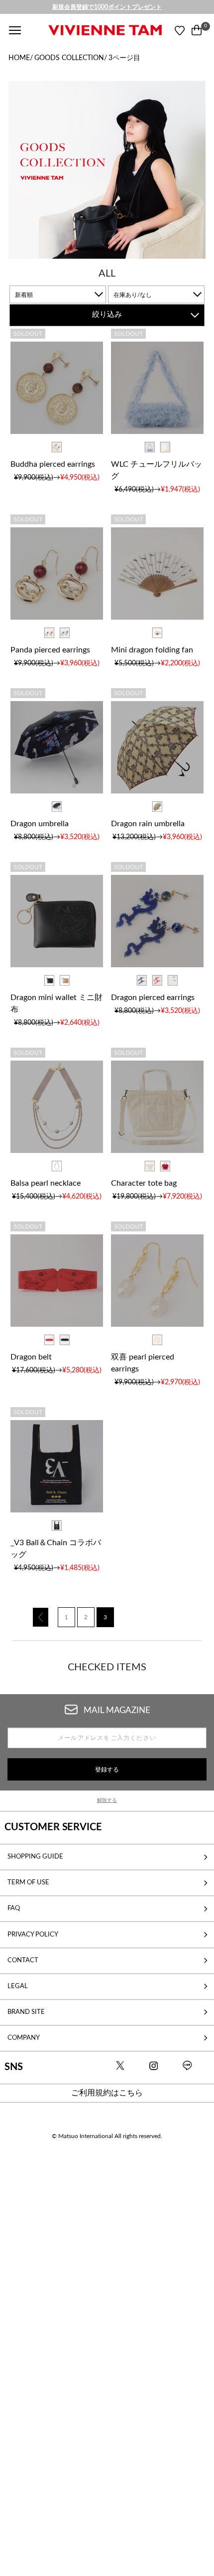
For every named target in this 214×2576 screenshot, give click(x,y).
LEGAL (18, 1986)
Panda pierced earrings (50, 650)
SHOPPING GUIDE (35, 1857)
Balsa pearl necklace (46, 1183)
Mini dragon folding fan (152, 650)
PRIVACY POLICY (33, 1934)
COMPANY (24, 2038)
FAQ (14, 1908)
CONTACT (23, 1960)
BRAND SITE (26, 2012)
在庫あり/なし (133, 295)
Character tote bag (144, 1183)
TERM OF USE (28, 1882)
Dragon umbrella (40, 824)
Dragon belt (31, 1357)
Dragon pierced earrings (153, 998)
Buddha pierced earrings (53, 464)
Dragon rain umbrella (148, 824)
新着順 (24, 295)
